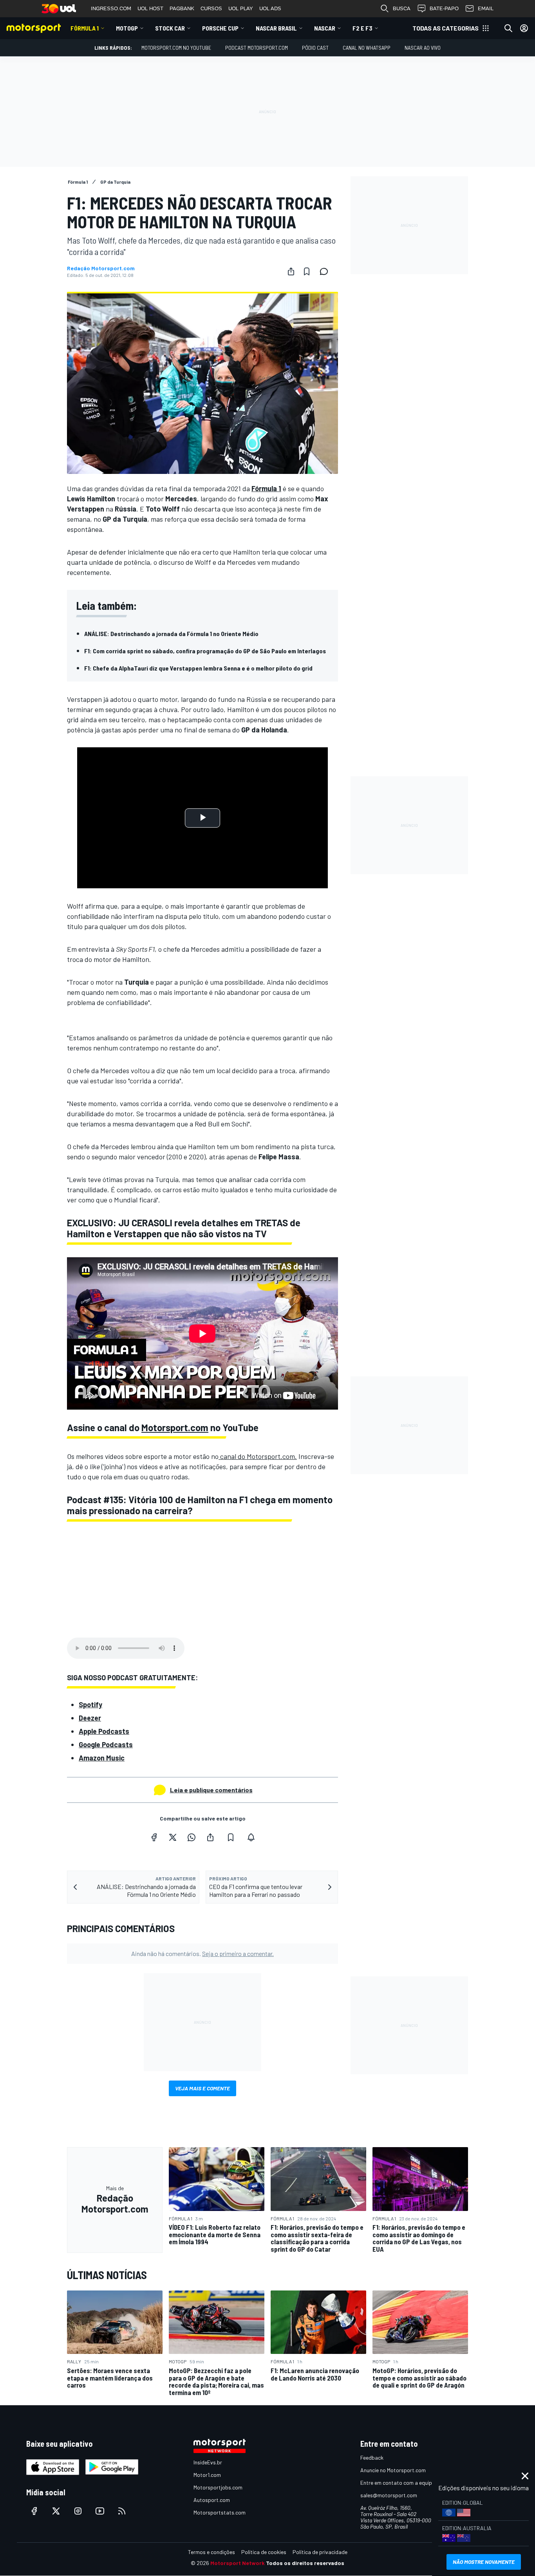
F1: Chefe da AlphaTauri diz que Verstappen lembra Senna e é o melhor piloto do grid (198, 668)
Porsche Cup (220, 28)
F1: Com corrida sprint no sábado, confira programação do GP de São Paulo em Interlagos (205, 651)
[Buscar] (508, 28)
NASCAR (325, 28)
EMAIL (486, 8)
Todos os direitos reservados (305, 2563)
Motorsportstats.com (220, 2512)
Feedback (372, 2458)
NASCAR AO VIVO (423, 48)
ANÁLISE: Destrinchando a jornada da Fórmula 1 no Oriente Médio (171, 634)
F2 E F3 (362, 28)
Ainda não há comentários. (202, 1953)
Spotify (90, 1705)
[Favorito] (307, 271)
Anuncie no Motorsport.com (393, 2470)
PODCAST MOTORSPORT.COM (257, 48)
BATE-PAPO (444, 8)
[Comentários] (326, 271)
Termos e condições (211, 2552)
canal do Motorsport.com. (258, 1456)
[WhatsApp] (192, 1837)
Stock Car (170, 28)
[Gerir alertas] (251, 1837)
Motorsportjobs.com (218, 2487)
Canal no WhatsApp (367, 48)
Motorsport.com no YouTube (176, 48)
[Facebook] (154, 1837)
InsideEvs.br (208, 2462)
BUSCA (402, 8)
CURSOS (211, 8)
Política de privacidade (320, 2552)
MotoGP (127, 28)
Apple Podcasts (104, 1731)
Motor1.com (207, 2475)
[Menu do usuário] (524, 28)
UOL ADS (270, 8)
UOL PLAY (241, 8)
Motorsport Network (238, 2563)
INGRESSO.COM (111, 8)
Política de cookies (264, 2552)
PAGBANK (182, 8)
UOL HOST (150, 8)
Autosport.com (212, 2500)
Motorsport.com (175, 1427)
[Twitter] (173, 1837)
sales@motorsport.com (389, 2495)
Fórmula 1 (85, 28)
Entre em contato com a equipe (398, 2483)
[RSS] (122, 2511)
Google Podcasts (106, 1744)
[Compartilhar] (291, 271)
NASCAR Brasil (276, 28)
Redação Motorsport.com (101, 268)
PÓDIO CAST (315, 48)
